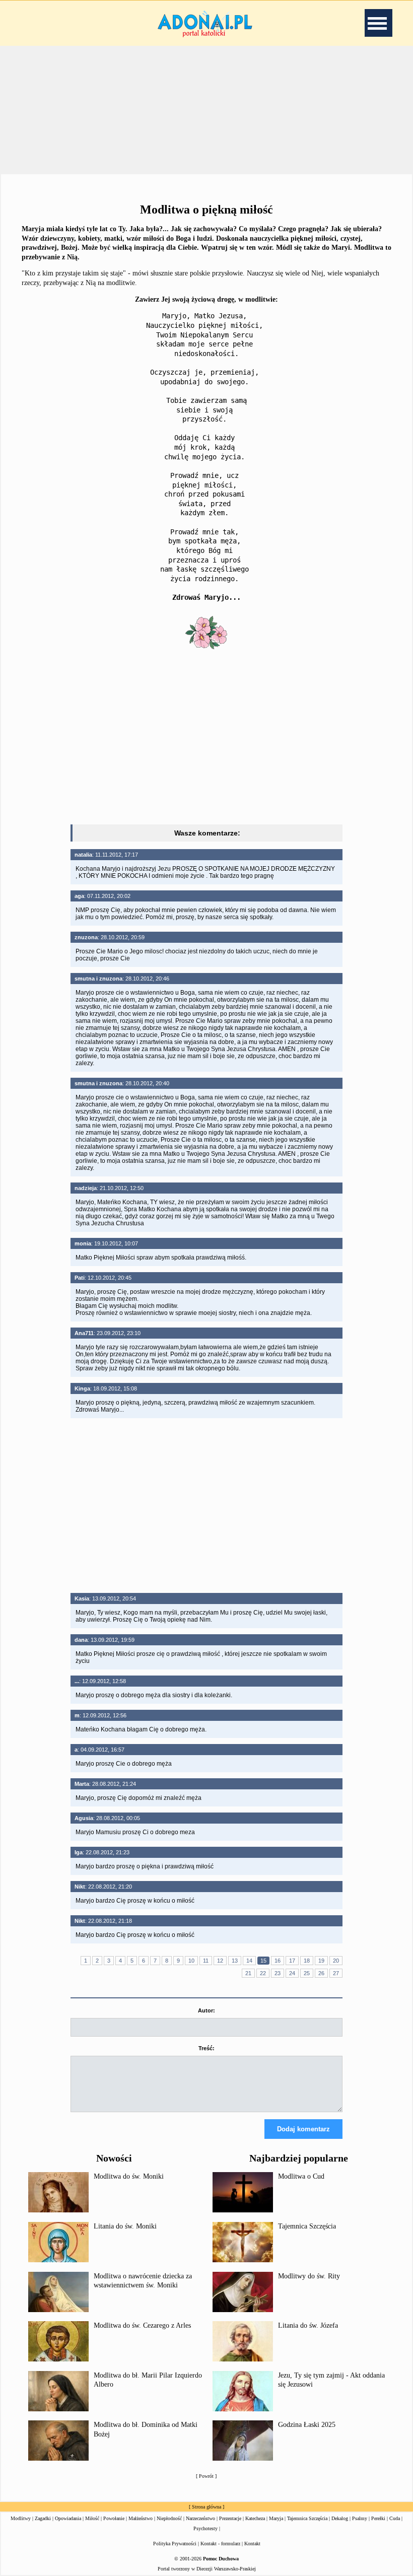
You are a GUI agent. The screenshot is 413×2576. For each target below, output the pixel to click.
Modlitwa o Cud (301, 2176)
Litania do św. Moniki (125, 2226)
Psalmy (360, 2518)
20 (336, 1961)
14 (249, 1961)
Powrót (206, 2476)
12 (220, 1961)
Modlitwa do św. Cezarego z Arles (142, 2325)
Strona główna (206, 2507)
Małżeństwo (141, 2518)
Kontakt (252, 2544)
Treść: (206, 2048)
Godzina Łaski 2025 (307, 2425)
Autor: (206, 2010)
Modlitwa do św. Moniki (129, 2176)
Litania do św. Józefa (308, 2325)
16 (278, 1961)
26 (321, 1973)
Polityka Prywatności (175, 2544)
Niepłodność (169, 2518)
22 (263, 1973)
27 (336, 1973)
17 (292, 1961)
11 (206, 1961)
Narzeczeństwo (200, 2518)
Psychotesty (205, 2528)
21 (248, 1973)
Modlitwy (21, 2518)
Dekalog (340, 2518)
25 (307, 1973)
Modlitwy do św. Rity (309, 2276)
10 (191, 1961)
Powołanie (114, 2518)
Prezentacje (230, 2518)
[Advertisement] (206, 739)
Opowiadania (68, 2518)
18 (307, 1961)
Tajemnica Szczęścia (307, 2226)
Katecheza (255, 2518)
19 (321, 1961)
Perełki (378, 2518)
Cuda (395, 2518)
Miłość (92, 2518)
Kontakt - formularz (220, 2544)
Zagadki (43, 2518)
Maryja (276, 2518)
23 (278, 1973)
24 (292, 1973)
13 (235, 1961)
